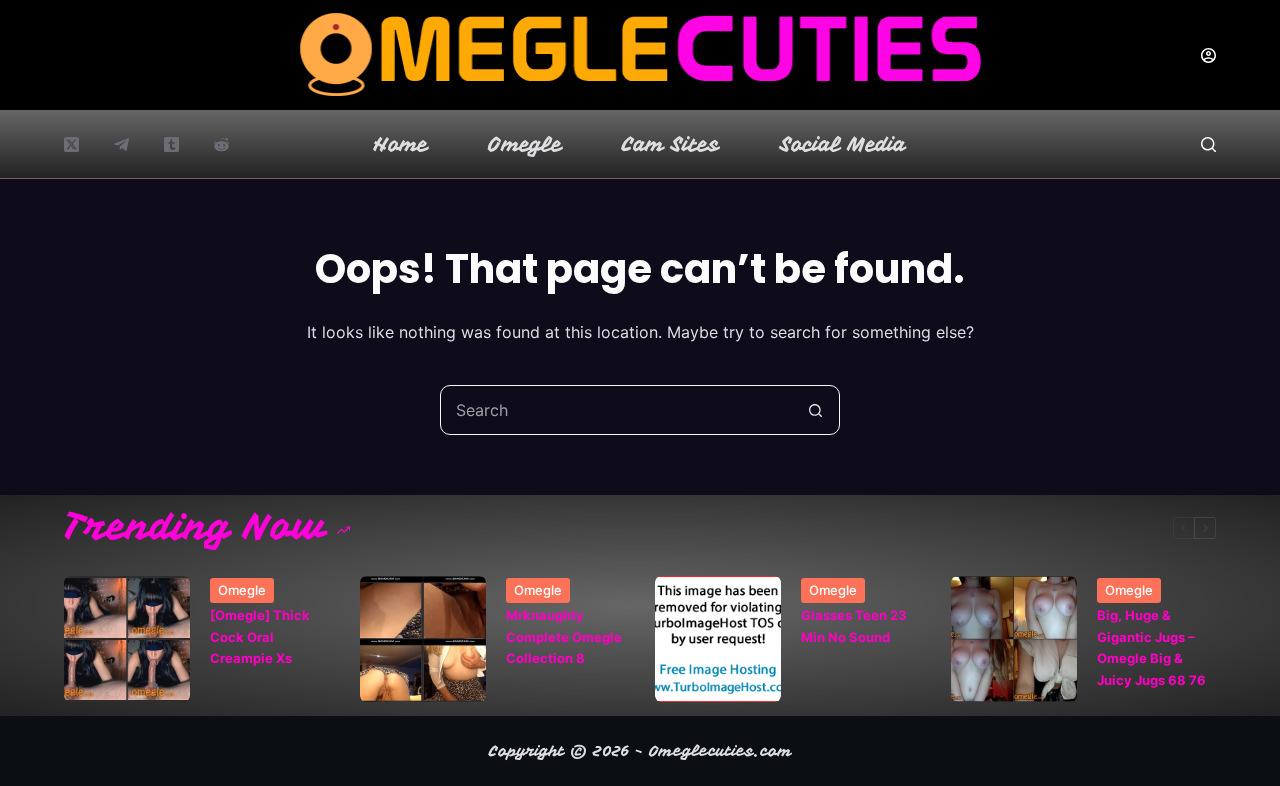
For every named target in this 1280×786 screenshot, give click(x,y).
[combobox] (616, 410)
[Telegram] (121, 144)
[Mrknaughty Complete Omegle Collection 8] (423, 639)
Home (401, 144)
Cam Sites (671, 144)
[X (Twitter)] (71, 144)
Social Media (843, 144)
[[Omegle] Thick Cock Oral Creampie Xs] (127, 639)
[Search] (1208, 144)
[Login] (1208, 55)
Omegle (525, 144)
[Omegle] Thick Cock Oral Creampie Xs (260, 636)
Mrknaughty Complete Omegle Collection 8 (564, 636)
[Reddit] (221, 144)
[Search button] (815, 410)
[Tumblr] (171, 144)
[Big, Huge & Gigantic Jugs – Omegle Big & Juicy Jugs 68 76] (1014, 639)
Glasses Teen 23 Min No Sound (854, 625)
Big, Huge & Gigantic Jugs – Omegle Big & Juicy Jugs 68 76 (1151, 647)
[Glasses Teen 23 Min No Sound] (718, 639)
